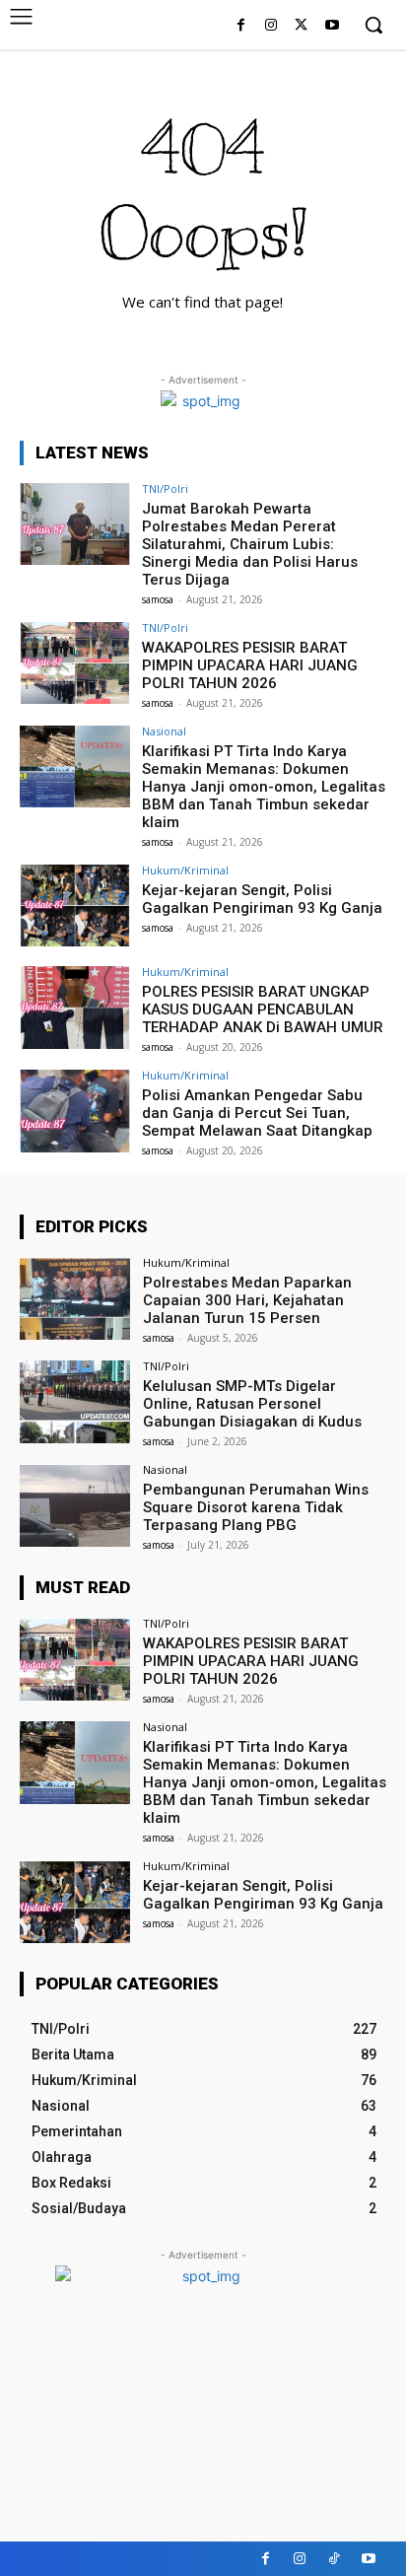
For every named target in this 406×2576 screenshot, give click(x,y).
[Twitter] (301, 26)
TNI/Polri (165, 488)
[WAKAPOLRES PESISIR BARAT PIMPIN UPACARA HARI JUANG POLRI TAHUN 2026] (75, 663)
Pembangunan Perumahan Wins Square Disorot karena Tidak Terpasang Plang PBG (256, 1507)
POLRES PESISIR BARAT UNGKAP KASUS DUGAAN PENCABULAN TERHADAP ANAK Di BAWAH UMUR (263, 1010)
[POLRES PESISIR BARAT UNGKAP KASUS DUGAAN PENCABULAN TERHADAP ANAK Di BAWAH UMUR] (75, 1008)
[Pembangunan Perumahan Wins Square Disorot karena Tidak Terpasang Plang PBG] (75, 1505)
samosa (158, 599)
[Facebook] (241, 26)
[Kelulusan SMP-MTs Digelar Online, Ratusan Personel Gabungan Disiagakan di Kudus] (75, 1402)
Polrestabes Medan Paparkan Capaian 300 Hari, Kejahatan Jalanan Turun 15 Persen (247, 1300)
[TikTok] (335, 2559)
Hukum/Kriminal (185, 870)
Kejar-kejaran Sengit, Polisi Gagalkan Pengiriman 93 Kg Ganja (262, 899)
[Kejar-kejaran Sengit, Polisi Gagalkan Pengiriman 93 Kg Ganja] (75, 906)
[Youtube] (332, 26)
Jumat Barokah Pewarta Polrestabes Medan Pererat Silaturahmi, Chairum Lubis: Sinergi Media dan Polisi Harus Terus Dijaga (250, 544)
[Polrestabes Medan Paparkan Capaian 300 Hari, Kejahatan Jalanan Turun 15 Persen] (75, 1298)
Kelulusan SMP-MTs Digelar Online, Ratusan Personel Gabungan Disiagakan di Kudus (252, 1404)
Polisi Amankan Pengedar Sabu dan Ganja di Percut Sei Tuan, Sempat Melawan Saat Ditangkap (257, 1113)
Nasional (164, 731)
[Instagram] (271, 26)
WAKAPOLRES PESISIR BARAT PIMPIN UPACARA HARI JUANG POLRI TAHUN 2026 (250, 665)
